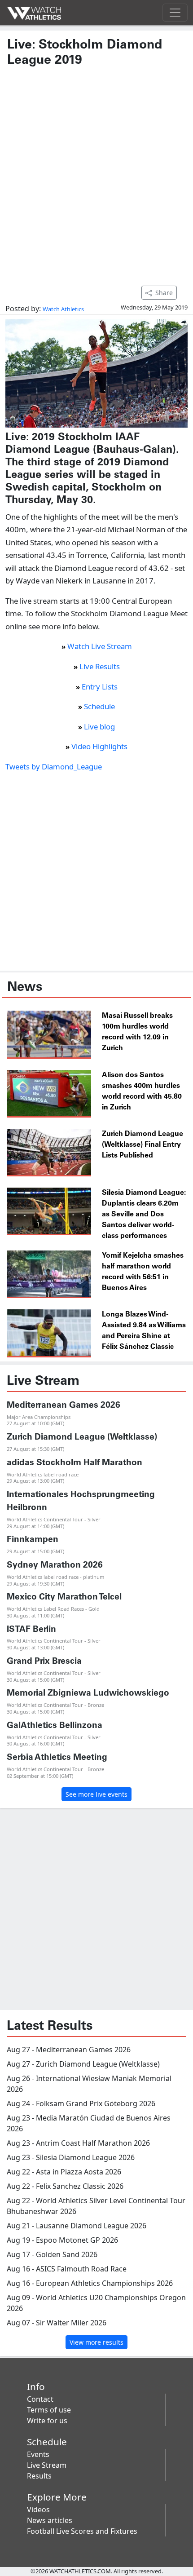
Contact (40, 2399)
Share (164, 293)
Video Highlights (99, 746)
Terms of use (49, 2410)
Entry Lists (100, 687)
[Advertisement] (96, 172)
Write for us (47, 2421)
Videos (38, 2510)
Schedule (99, 706)
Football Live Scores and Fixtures (82, 2531)
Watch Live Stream (100, 646)
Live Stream (47, 2465)
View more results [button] (96, 2342)
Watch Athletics (63, 309)
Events (38, 2454)
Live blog (99, 727)
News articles (50, 2520)
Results (39, 2476)
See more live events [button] (96, 1794)
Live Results (100, 666)
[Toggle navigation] (175, 13)
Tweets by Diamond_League (54, 767)
